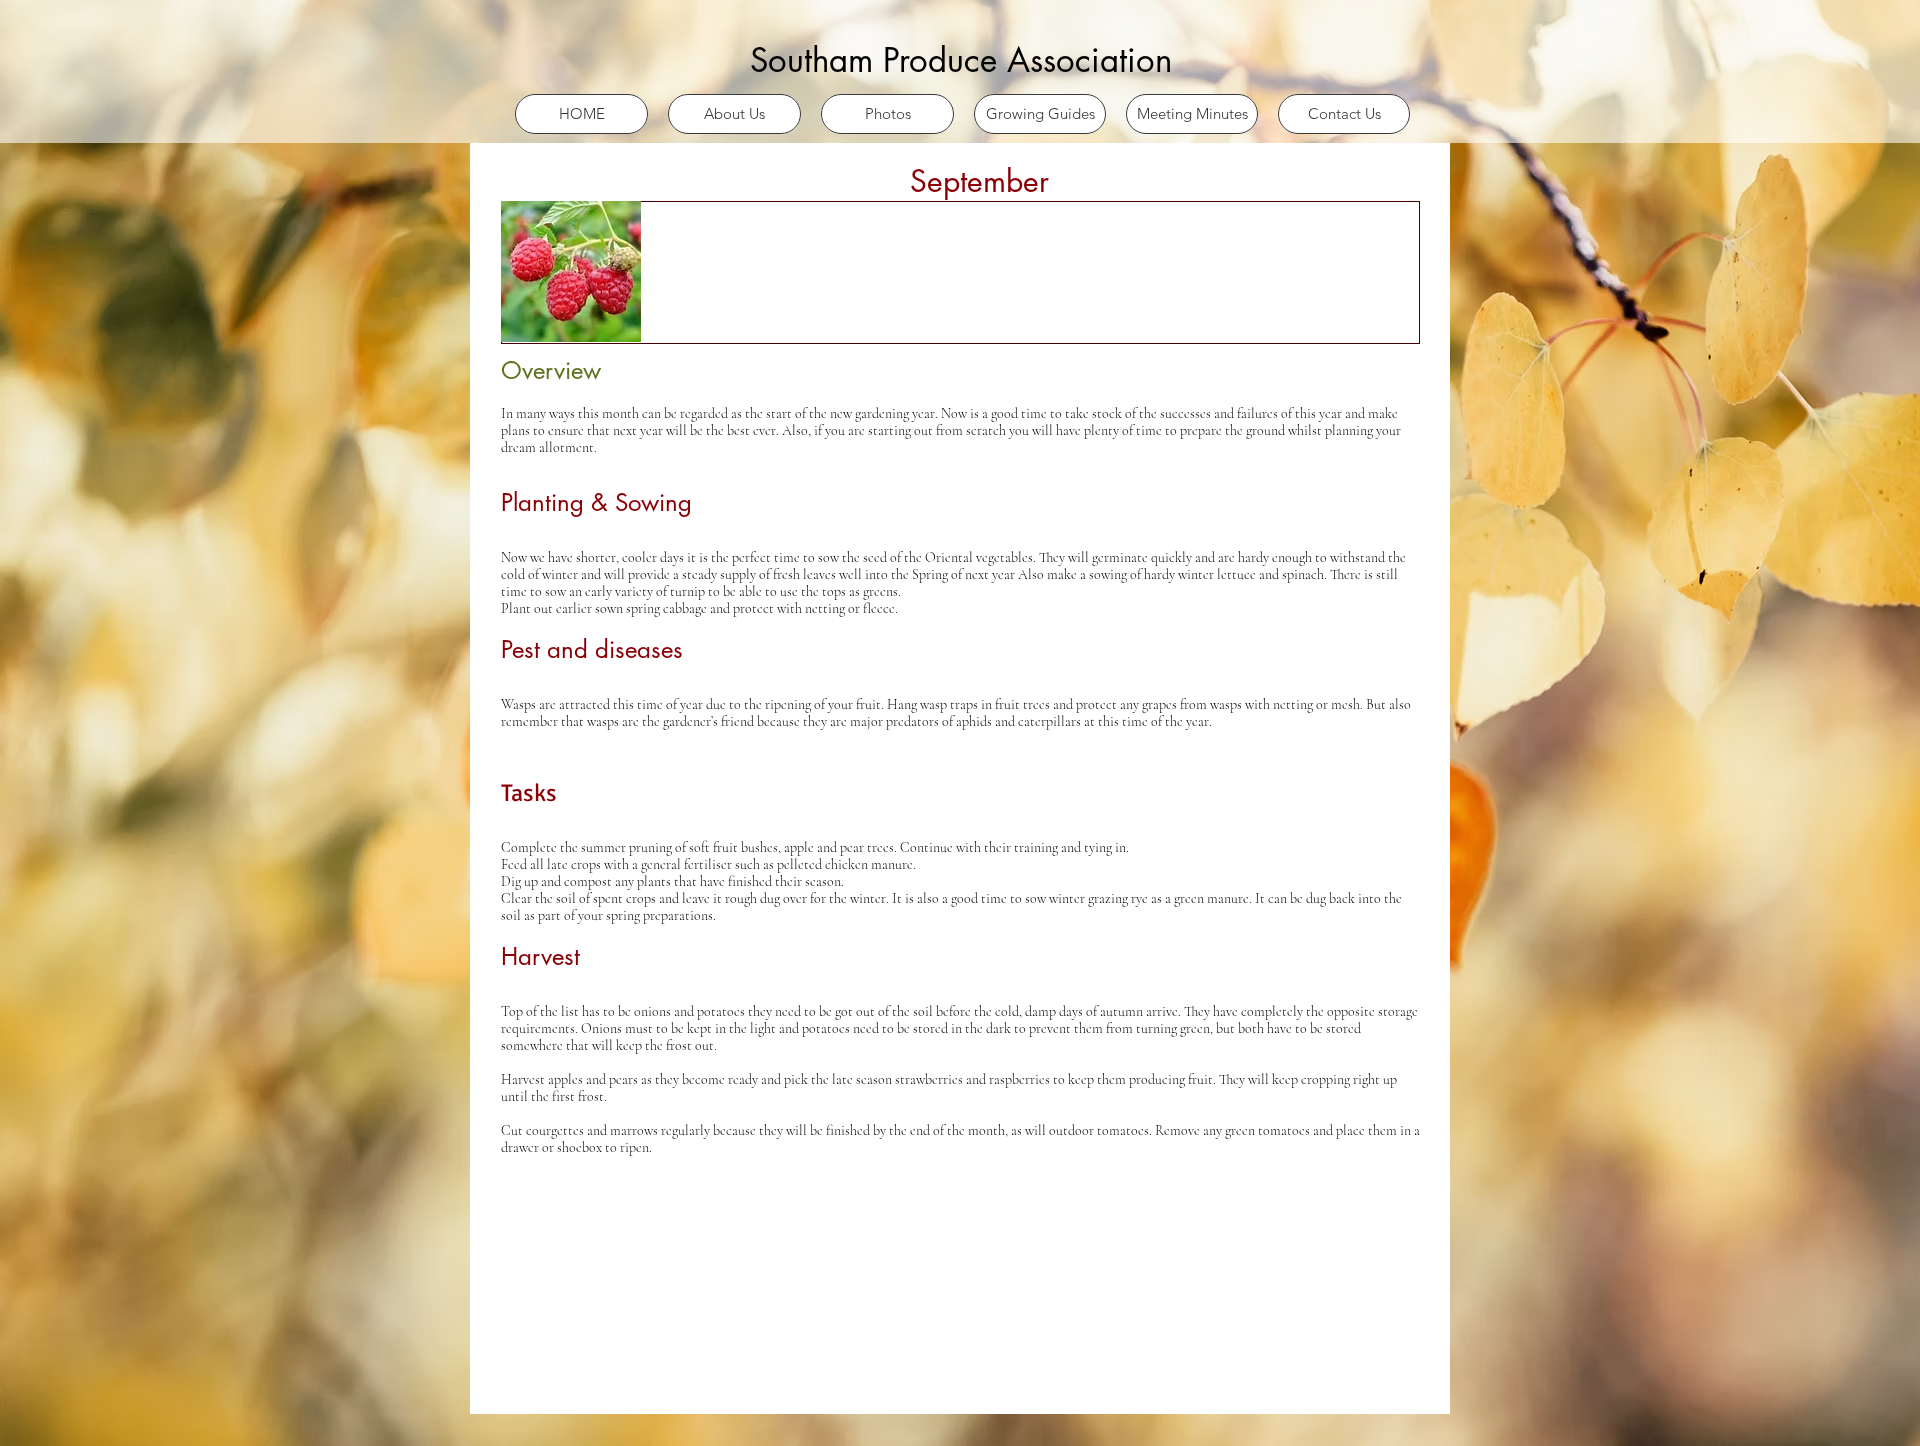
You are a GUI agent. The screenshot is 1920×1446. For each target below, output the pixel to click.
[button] (734, 114)
